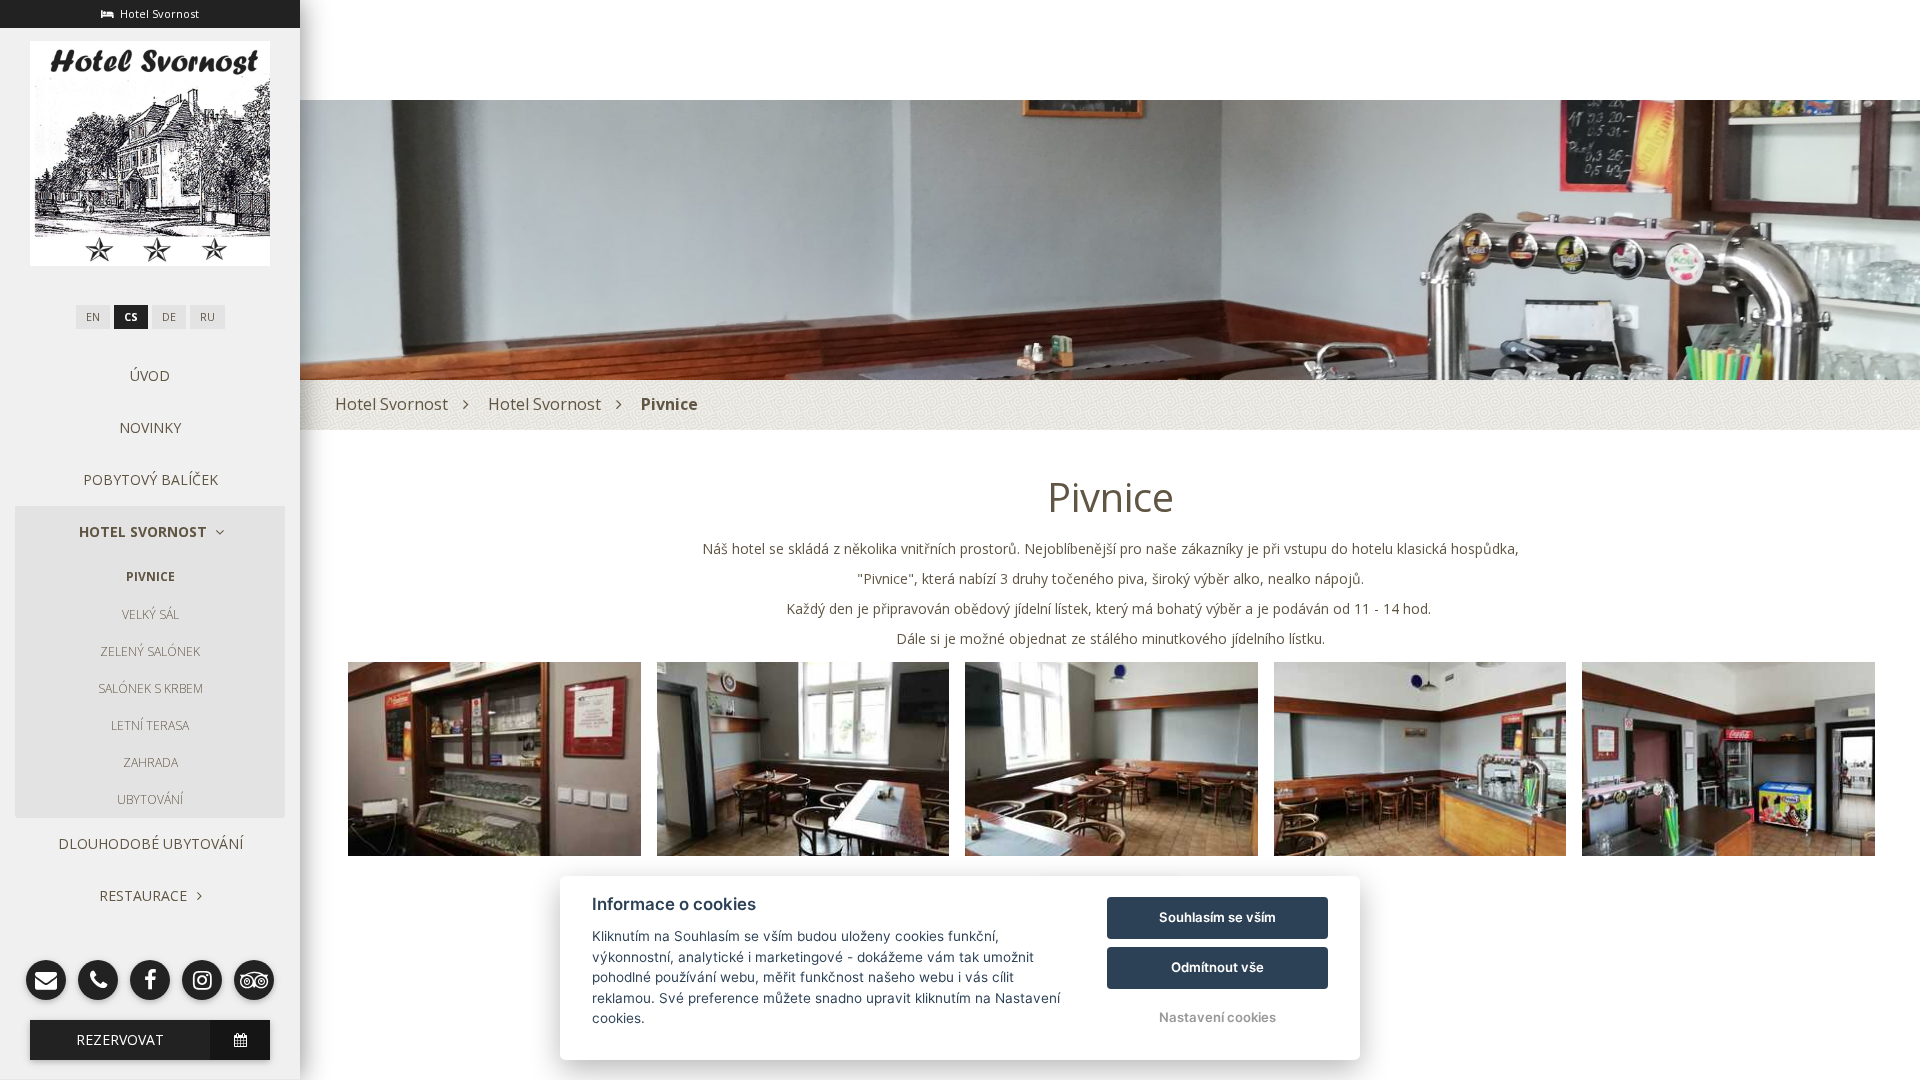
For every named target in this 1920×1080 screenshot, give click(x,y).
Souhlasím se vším (1217, 917)
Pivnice (150, 576)
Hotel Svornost (391, 404)
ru (207, 317)
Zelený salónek (150, 651)
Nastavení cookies (1217, 1017)
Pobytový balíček (150, 479)
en (93, 317)
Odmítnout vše (1217, 967)
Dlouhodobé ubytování (150, 843)
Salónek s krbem (150, 688)
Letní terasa (150, 725)
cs (131, 317)
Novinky (150, 427)
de (169, 317)
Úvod (150, 375)
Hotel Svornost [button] (143, 531)
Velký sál (150, 614)
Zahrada (150, 762)
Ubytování (150, 799)
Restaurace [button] (143, 895)
